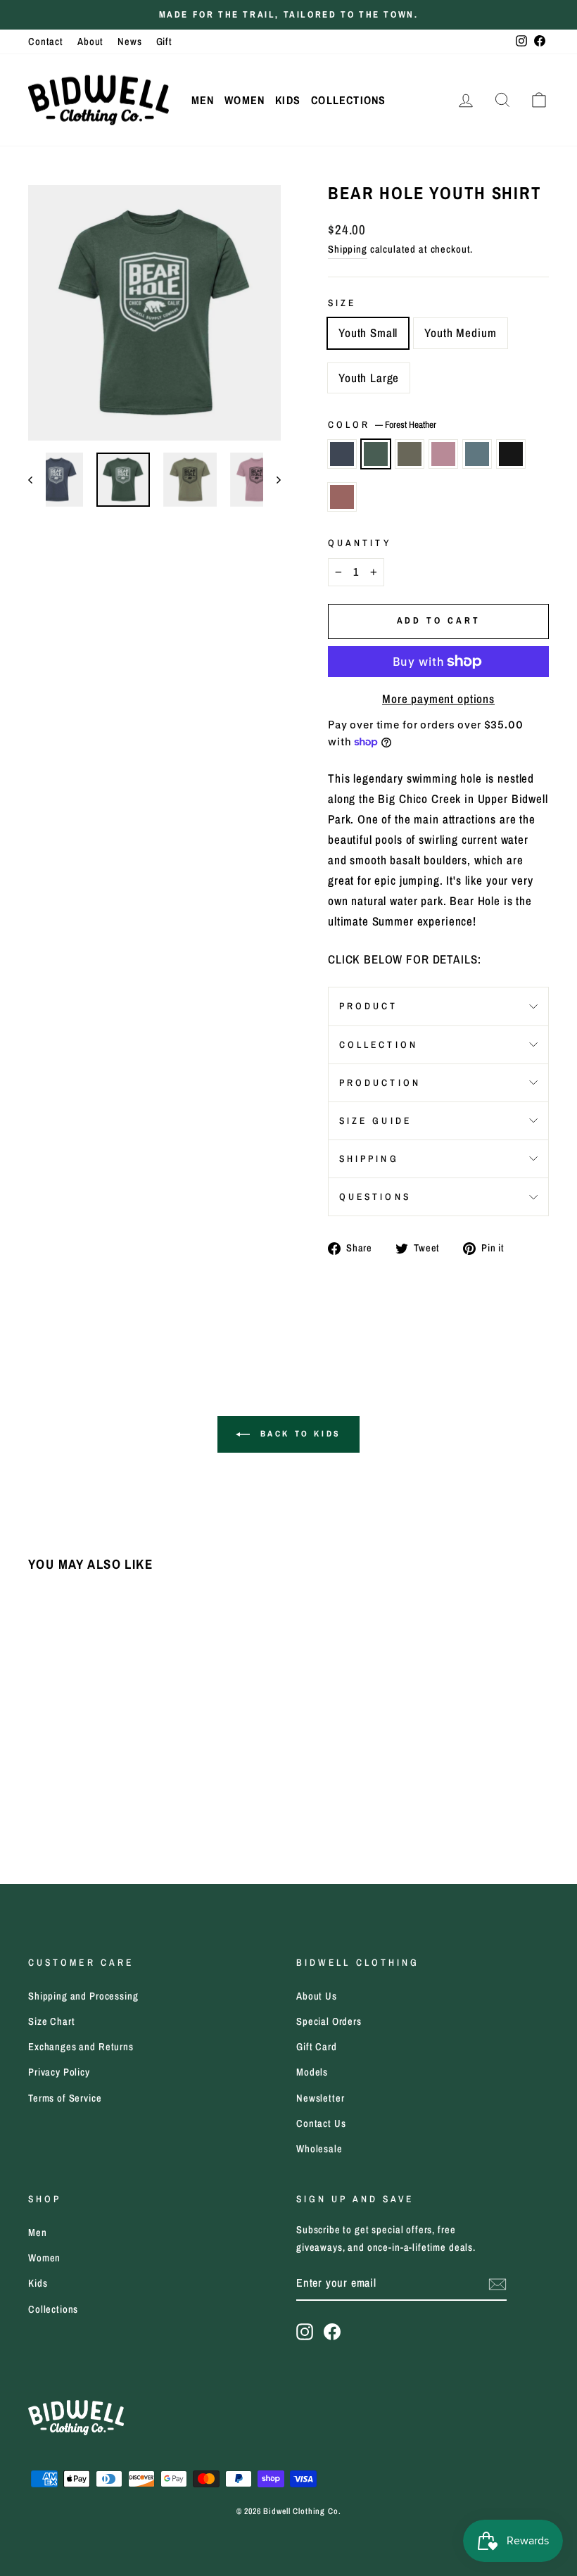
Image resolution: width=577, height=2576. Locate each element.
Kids (288, 100)
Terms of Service (65, 2098)
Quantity (360, 543)
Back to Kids (298, 1434)
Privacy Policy (59, 2072)
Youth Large (369, 378)
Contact (46, 42)
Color (382, 424)
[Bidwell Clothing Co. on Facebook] (332, 2331)
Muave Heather (342, 497)
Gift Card (317, 2047)
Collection (379, 1044)
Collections (348, 100)
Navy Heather (342, 454)
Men (203, 100)
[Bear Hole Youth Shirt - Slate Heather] (114, 1785)
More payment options (438, 699)
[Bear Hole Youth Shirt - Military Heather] (76, 1785)
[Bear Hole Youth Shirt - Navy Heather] (38, 1785)
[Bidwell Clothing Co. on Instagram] (305, 2331)
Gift (164, 42)
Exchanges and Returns (81, 2047)
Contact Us (321, 2123)
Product (369, 1006)
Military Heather (410, 454)
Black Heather (511, 454)
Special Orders (329, 2021)
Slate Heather (477, 454)
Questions (375, 1197)
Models (312, 2072)
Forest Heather (376, 454)
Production (380, 1082)
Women (245, 100)
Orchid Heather (443, 454)
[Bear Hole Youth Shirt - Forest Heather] (57, 1785)
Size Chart (52, 2021)
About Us (317, 1996)
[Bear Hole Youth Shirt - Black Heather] (133, 1785)
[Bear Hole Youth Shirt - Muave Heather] (38, 1801)
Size (342, 303)
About (90, 42)
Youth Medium (460, 333)
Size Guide (375, 1120)
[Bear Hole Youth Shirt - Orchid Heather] (95, 1785)
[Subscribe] (497, 2284)
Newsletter (321, 2098)
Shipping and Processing (83, 1996)
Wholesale (319, 2149)
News (129, 42)
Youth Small (368, 333)
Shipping (348, 249)
